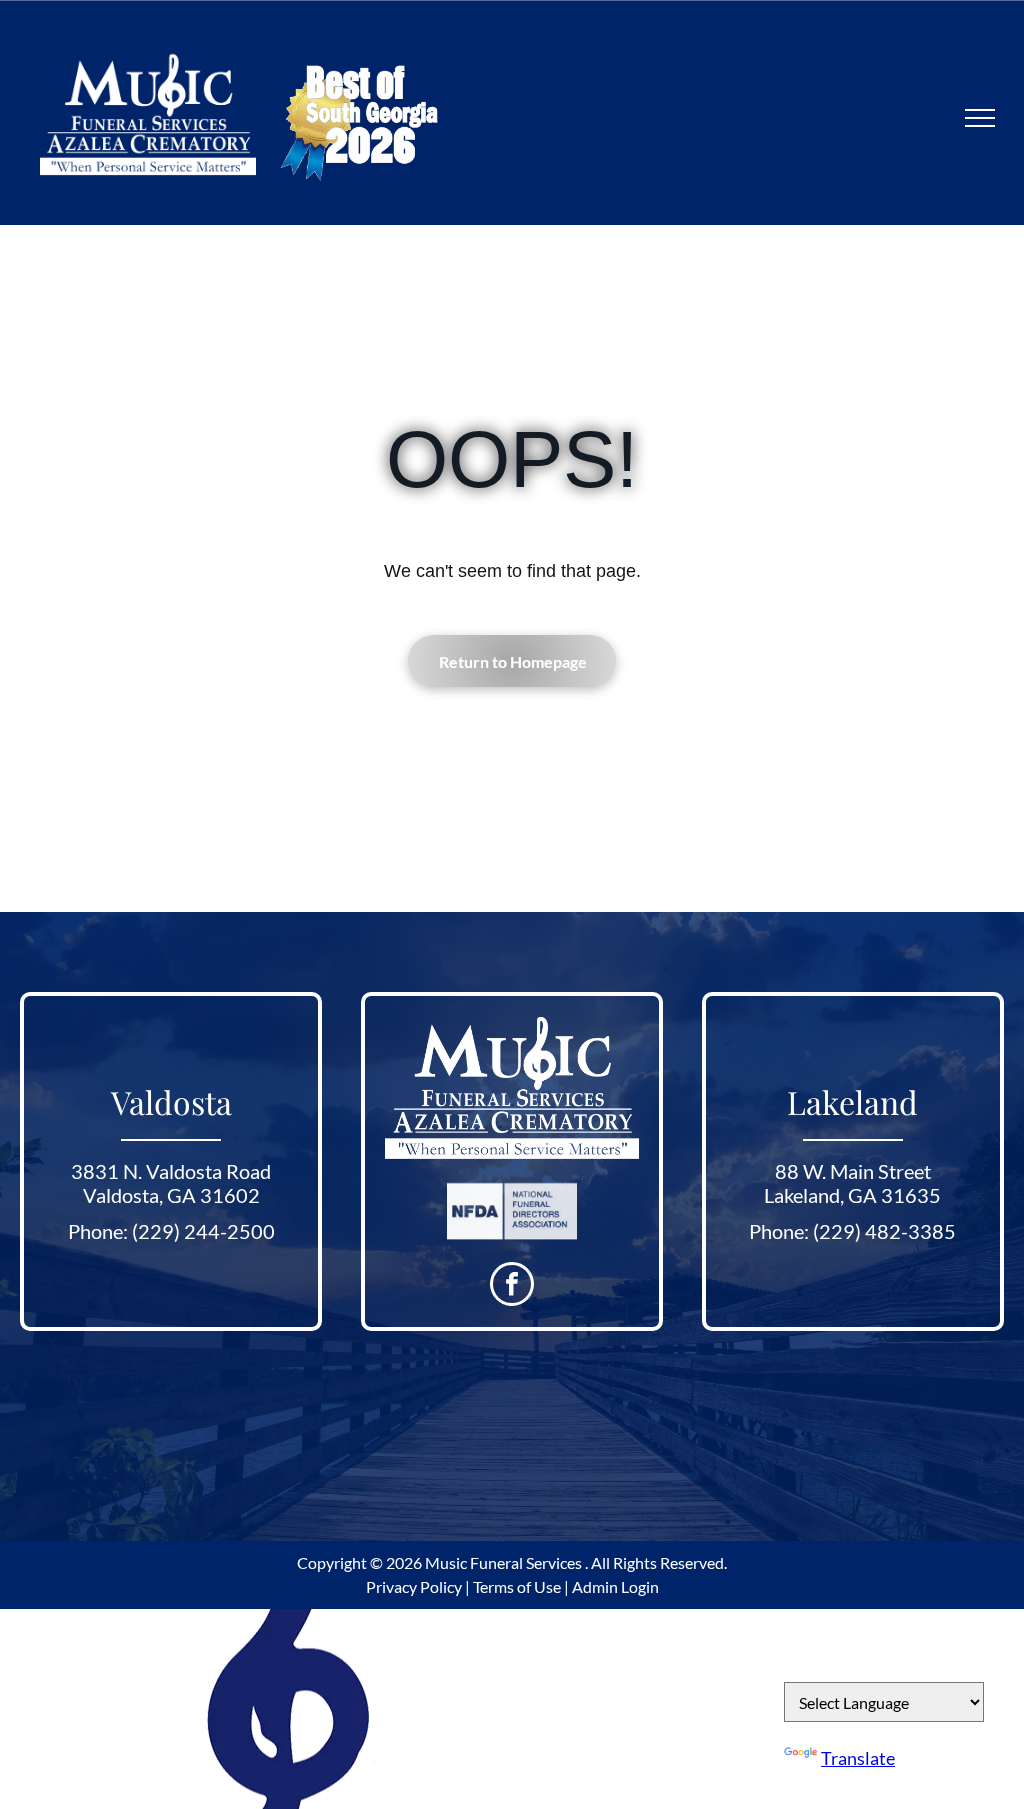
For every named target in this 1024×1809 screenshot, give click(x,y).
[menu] (980, 118)
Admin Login (615, 1586)
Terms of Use (517, 1586)
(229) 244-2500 (203, 1231)
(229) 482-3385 (884, 1231)
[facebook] (512, 1286)
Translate (858, 1758)
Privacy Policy (414, 1586)
